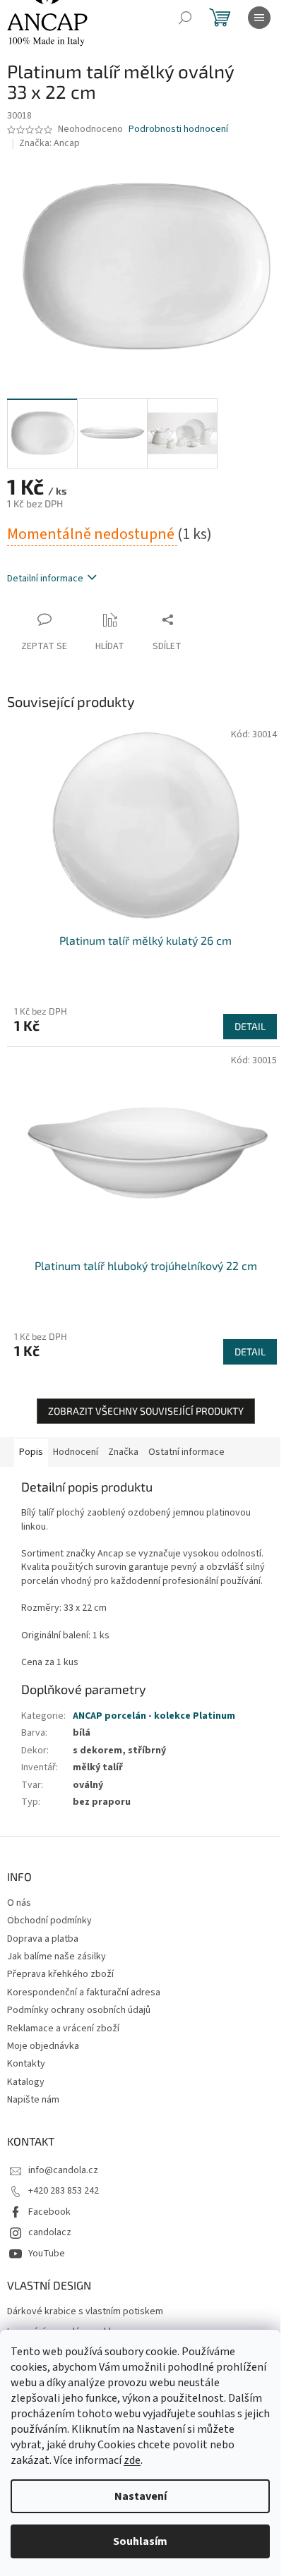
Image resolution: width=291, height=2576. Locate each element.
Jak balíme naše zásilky (57, 1957)
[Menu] (259, 18)
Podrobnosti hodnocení (178, 129)
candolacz (50, 2232)
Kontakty (26, 2064)
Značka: (49, 143)
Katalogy (26, 2082)
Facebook (49, 2212)
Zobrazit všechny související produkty (146, 1411)
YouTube (47, 2254)
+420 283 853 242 (64, 2191)
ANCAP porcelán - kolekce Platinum (154, 1716)
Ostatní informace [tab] (186, 1452)
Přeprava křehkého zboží (60, 1974)
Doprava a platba (43, 1939)
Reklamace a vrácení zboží (63, 2028)
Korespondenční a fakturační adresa (84, 1993)
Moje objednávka (43, 2046)
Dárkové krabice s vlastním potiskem (85, 2312)
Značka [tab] (123, 1452)
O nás (19, 1903)
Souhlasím (140, 2541)
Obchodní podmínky (49, 1921)
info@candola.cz (63, 2170)
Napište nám (33, 2100)
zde (132, 2460)
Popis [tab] (31, 1452)
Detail (250, 1026)
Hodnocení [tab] (76, 1452)
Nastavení (141, 2496)
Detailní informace (45, 579)
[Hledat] (185, 18)
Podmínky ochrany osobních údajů (79, 2010)
